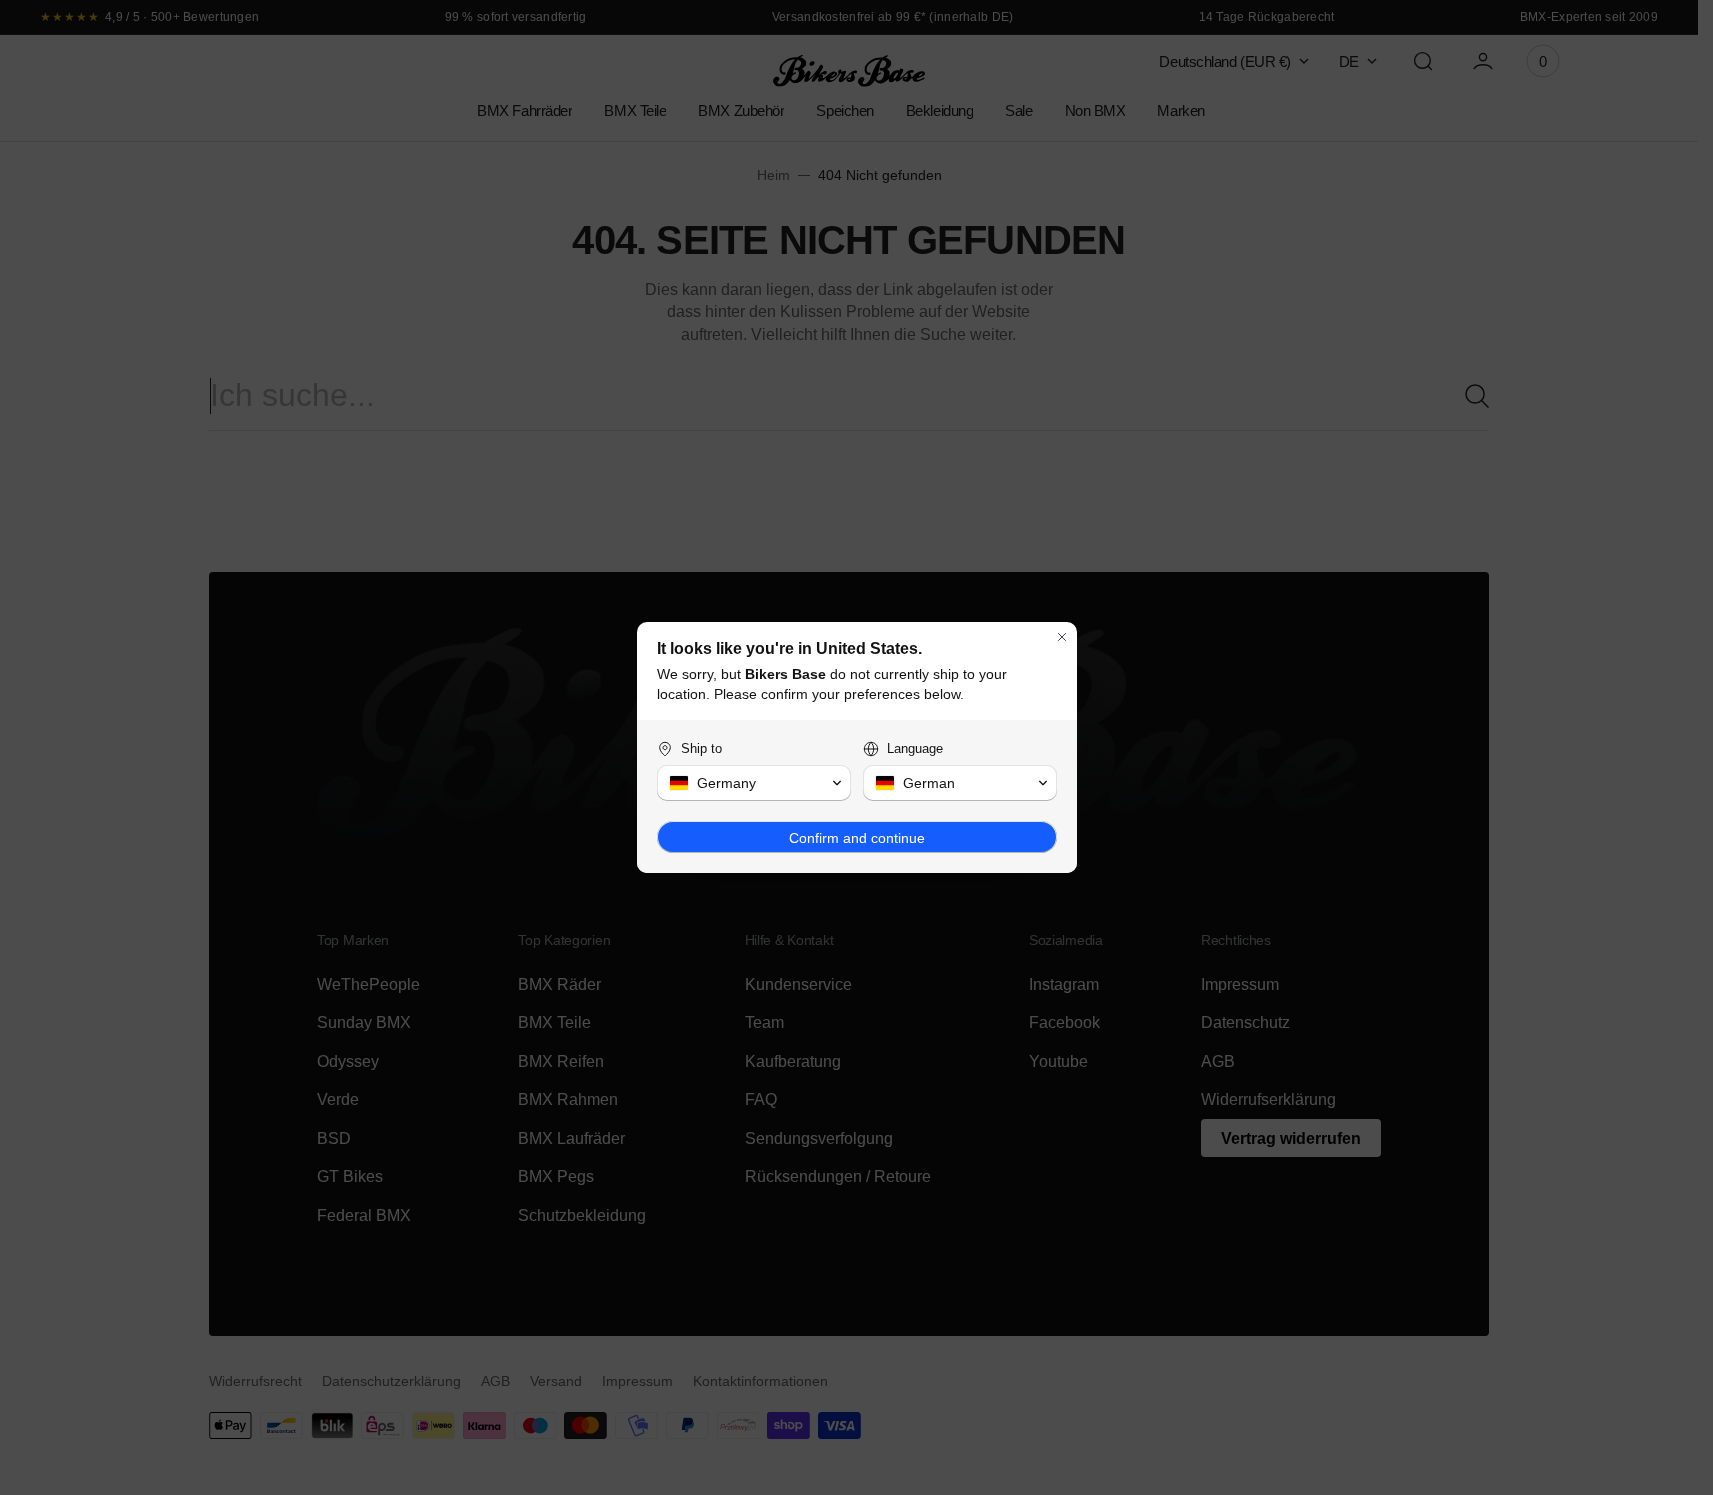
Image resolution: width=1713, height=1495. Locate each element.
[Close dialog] (1062, 637)
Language (915, 748)
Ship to (701, 748)
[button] (754, 783)
